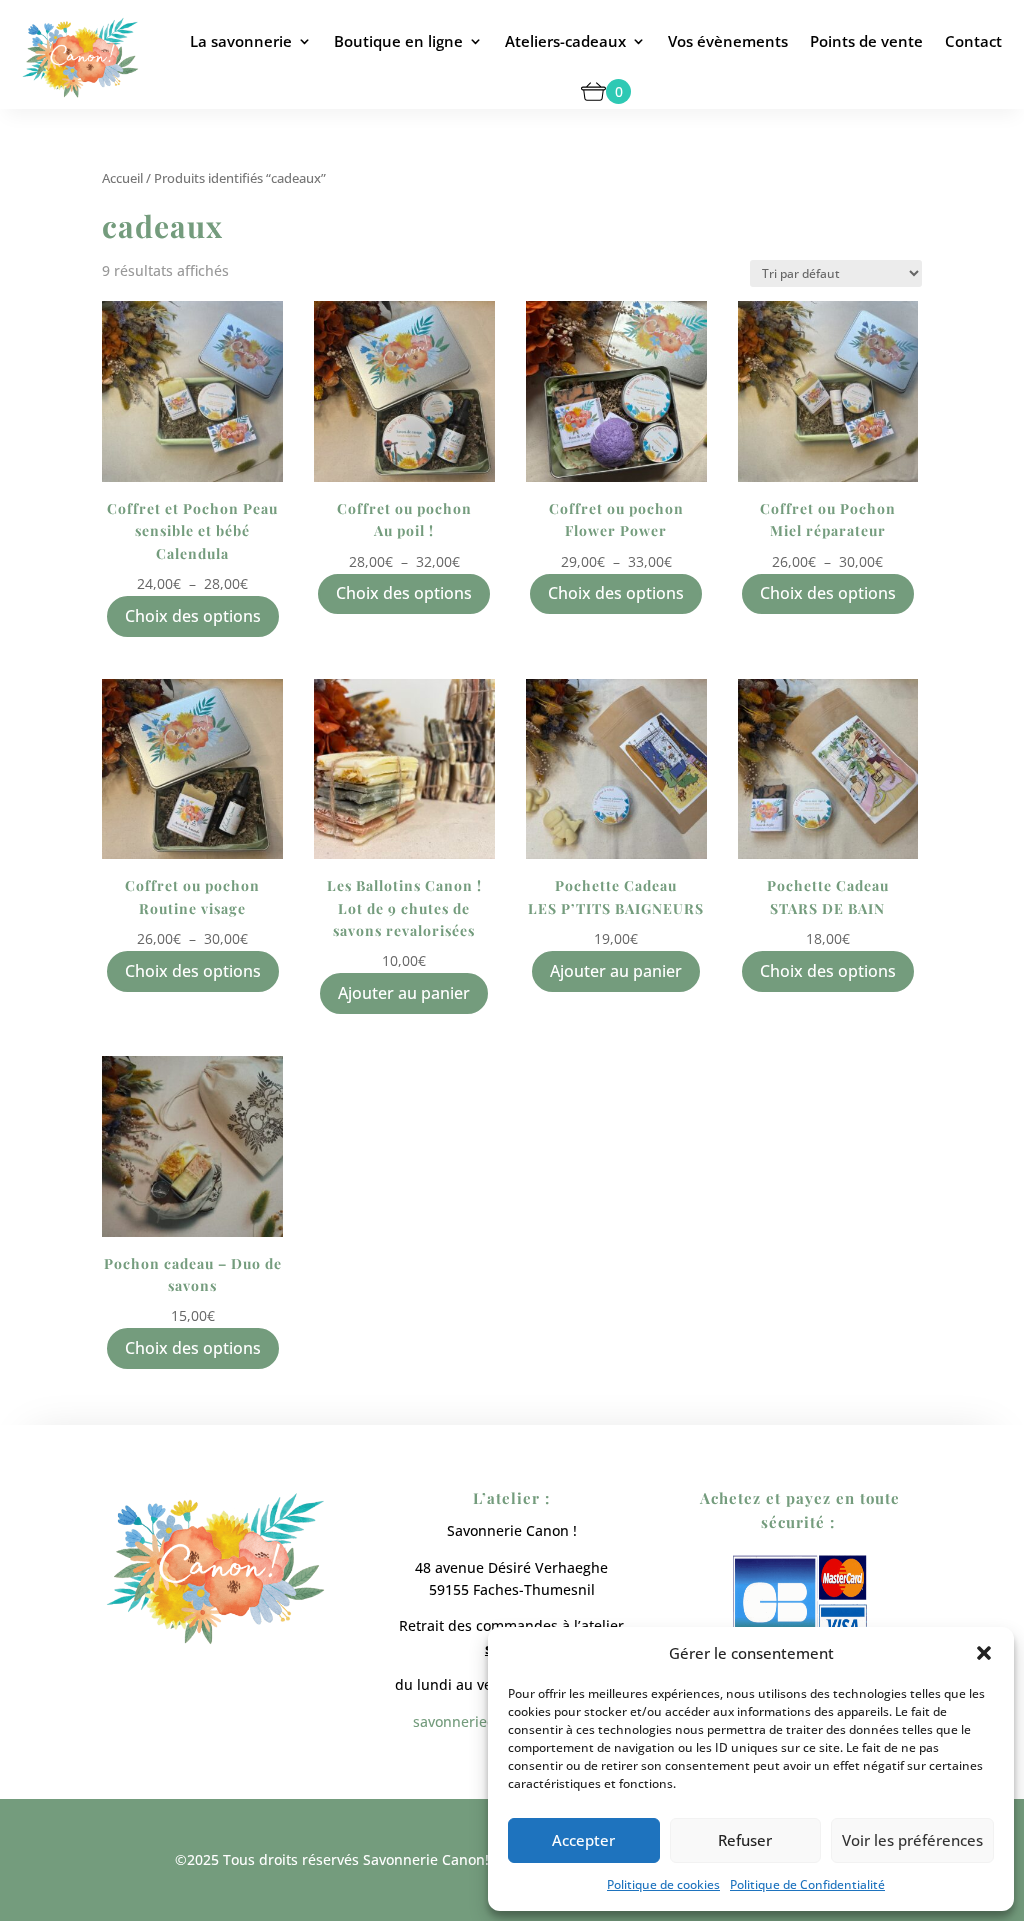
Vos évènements (728, 41)
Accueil (122, 178)
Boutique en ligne (398, 41)
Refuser (745, 1840)
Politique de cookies (663, 1884)
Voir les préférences (912, 1840)
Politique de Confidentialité (807, 1884)
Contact (973, 41)
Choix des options (193, 616)
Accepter (583, 1840)
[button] (984, 1653)
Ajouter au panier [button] (404, 993)
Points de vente (866, 41)
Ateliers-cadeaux (565, 41)
